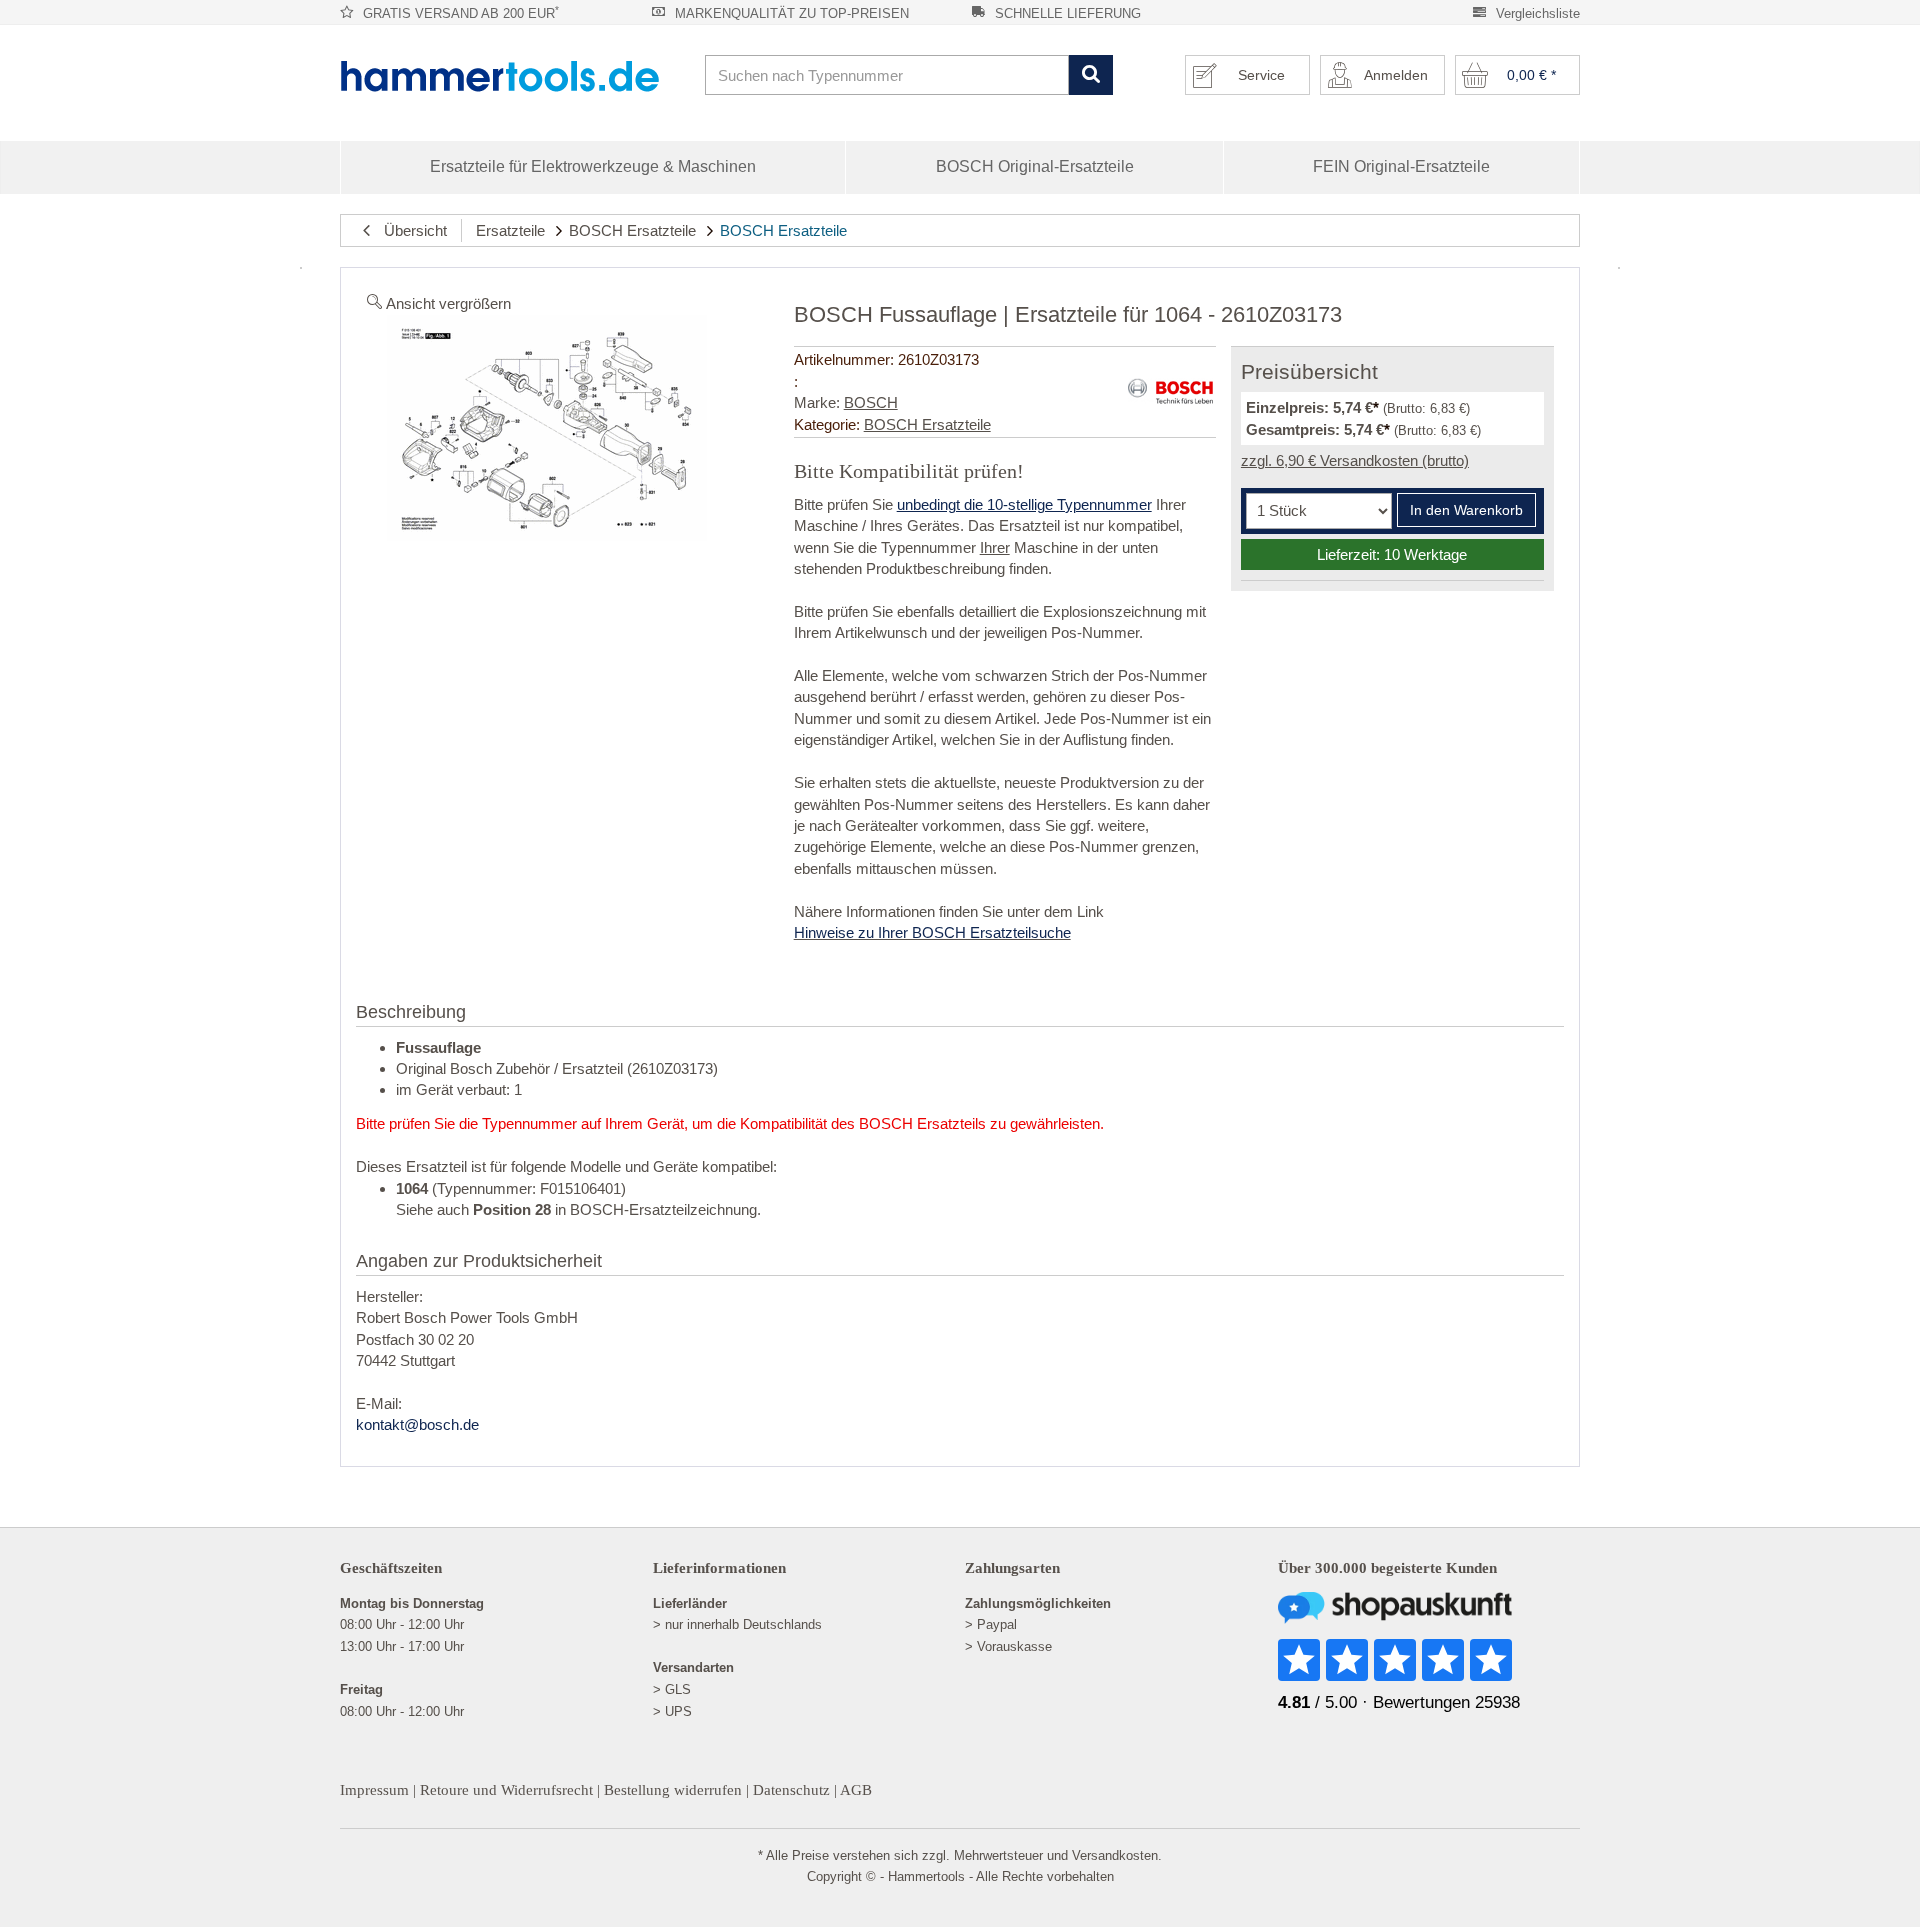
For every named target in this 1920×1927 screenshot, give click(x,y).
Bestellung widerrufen (673, 1790)
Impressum (374, 1790)
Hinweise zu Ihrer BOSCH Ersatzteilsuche (932, 932)
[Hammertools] (515, 76)
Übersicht (409, 230)
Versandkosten (1115, 1855)
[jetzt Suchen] (1090, 75)
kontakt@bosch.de (417, 1424)
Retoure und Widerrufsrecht (506, 1790)
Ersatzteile (510, 230)
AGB (856, 1790)
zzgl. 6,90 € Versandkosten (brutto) (1355, 460)
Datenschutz (791, 1790)
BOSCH (871, 402)
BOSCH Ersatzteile (632, 230)
